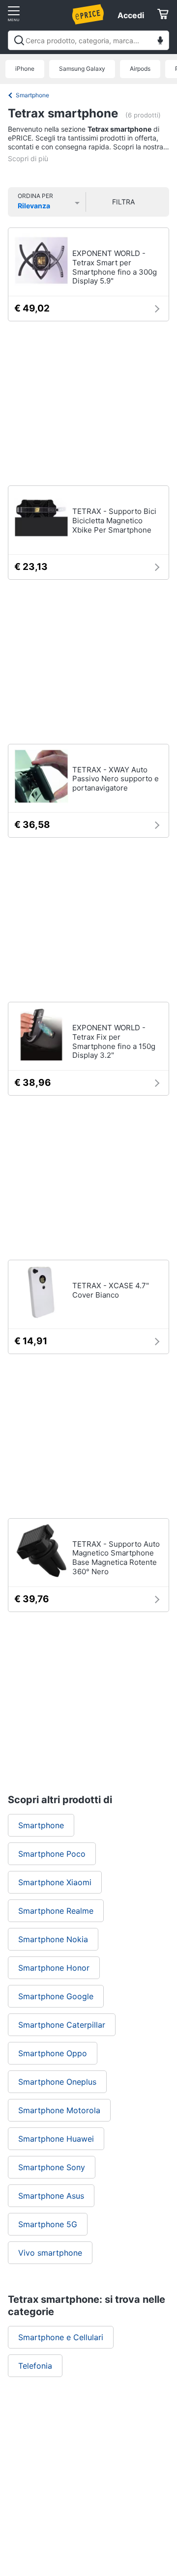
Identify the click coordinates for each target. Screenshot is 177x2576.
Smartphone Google (56, 1996)
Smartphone (32, 95)
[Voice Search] (160, 42)
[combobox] (88, 40)
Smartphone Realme (56, 1911)
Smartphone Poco (52, 1854)
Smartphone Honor (54, 1968)
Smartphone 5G (48, 2224)
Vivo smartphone (50, 2253)
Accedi (131, 15)
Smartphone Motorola (59, 2110)
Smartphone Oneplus (57, 2082)
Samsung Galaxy (82, 69)
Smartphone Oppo (53, 2053)
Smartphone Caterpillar (62, 2025)
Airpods (140, 69)
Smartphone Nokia (53, 1939)
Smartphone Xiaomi (55, 1882)
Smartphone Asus (51, 2196)
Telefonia (35, 2366)
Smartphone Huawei (56, 2139)
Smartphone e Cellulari (61, 2337)
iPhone (25, 69)
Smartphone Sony (52, 2167)
